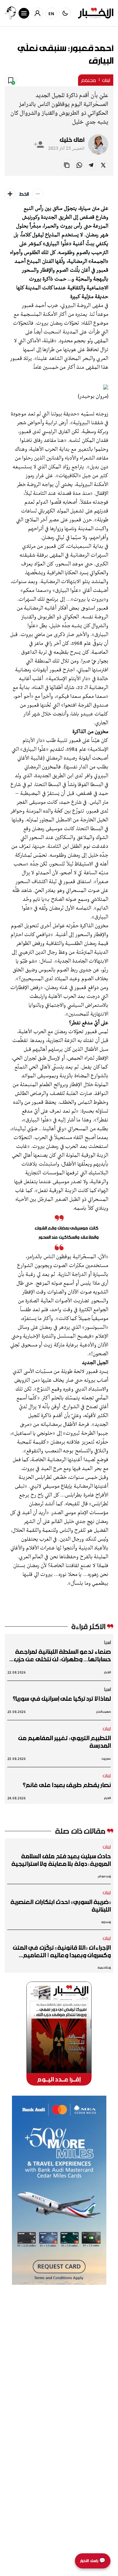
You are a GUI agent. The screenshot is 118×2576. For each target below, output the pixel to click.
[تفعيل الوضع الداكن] (65, 13)
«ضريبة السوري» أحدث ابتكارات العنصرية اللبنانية (61, 1906)
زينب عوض (104, 1876)
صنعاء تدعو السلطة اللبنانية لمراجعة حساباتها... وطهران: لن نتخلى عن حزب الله (62, 1655)
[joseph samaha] (10, 13)
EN (51, 13)
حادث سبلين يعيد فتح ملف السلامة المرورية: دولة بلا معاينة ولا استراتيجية (61, 1860)
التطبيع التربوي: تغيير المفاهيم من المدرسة (65, 1742)
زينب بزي (106, 1922)
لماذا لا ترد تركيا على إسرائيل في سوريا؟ (62, 1699)
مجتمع (88, 80)
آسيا (107, 1642)
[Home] (96, 13)
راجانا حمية (104, 1968)
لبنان (106, 80)
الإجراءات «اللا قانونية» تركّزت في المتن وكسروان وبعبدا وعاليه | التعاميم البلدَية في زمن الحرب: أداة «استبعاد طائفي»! (62, 1951)
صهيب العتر (104, 1712)
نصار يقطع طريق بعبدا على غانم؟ (67, 1785)
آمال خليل (72, 140)
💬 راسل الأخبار (93, 2561)
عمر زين (106, 1759)
